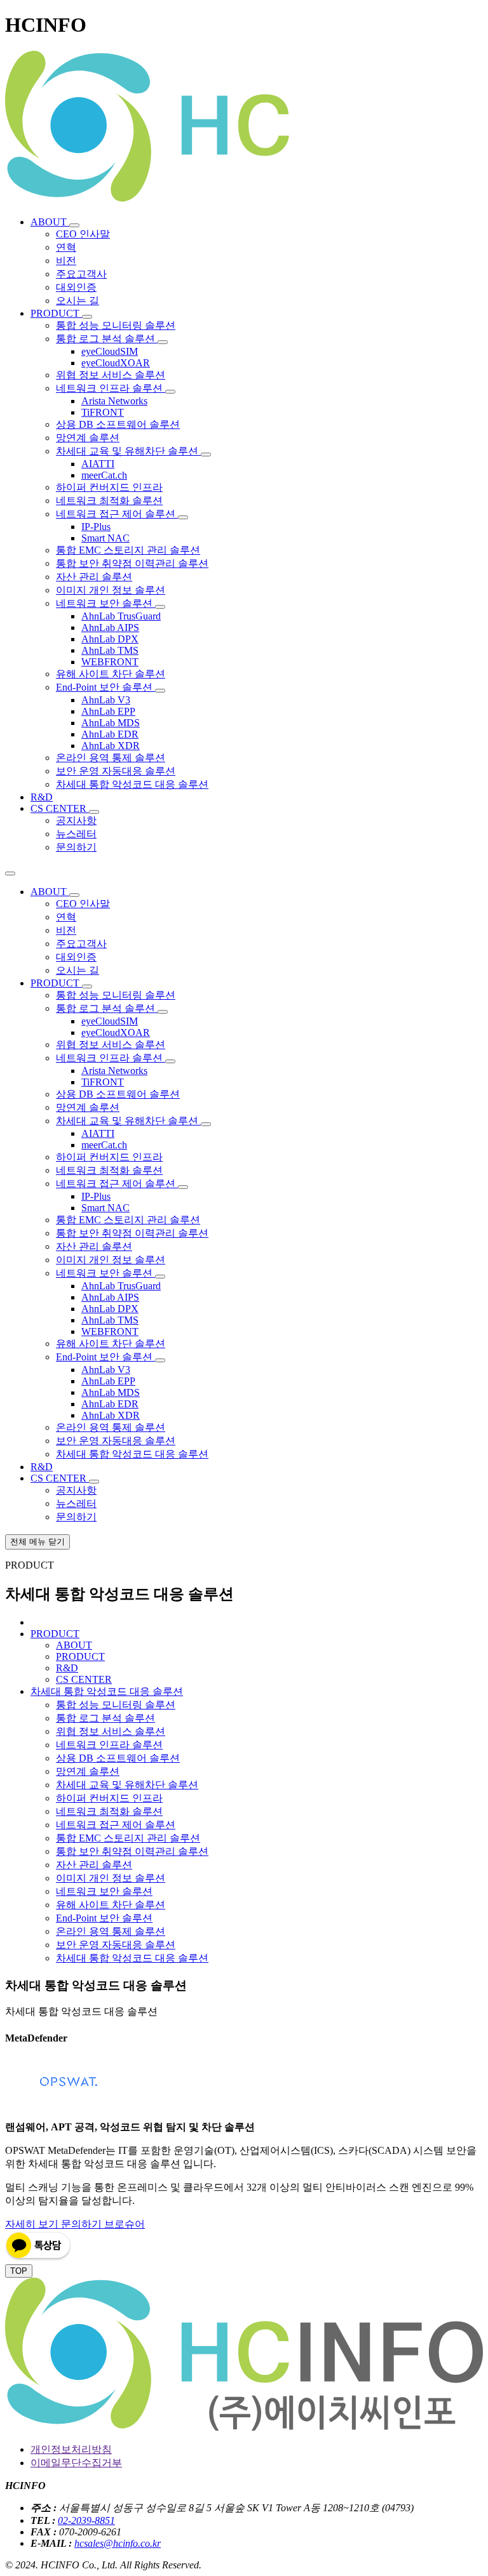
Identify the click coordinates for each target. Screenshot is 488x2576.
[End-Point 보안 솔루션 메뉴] (160, 691)
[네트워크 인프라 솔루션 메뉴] (170, 392)
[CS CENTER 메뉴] (94, 812)
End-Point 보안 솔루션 (104, 1918)
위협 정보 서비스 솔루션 (111, 1731)
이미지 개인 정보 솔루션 (111, 1878)
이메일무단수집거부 (76, 2463)
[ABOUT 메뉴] (74, 225)
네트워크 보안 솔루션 (104, 1891)
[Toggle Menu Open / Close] (10, 873)
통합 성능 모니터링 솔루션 (116, 1705)
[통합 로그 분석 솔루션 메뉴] (163, 342)
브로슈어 (125, 2224)
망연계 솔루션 (88, 1771)
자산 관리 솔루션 (94, 1865)
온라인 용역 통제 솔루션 (111, 1931)
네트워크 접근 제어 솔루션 (116, 1825)
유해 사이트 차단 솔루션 (111, 1905)
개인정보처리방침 (71, 2449)
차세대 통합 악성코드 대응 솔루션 (132, 1958)
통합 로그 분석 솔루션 (105, 1718)
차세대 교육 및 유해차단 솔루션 (127, 1785)
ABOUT (74, 1645)
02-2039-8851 (86, 2520)
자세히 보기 (33, 2224)
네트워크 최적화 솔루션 (109, 1811)
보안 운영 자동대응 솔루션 (116, 1945)
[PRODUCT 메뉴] (87, 317)
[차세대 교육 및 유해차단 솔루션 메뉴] (206, 455)
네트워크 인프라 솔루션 (109, 1745)
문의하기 (83, 2224)
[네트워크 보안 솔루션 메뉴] (160, 607)
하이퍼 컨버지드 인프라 (109, 1798)
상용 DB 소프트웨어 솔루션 (118, 1758)
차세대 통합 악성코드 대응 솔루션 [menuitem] (107, 1691)
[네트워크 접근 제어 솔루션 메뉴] (183, 517)
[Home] (244, 200)
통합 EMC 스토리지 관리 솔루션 (128, 1838)
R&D (67, 1668)
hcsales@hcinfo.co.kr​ (118, 2543)
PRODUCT (80, 1656)
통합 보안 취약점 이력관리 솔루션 (132, 1851)
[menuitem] (50, 222)
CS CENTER (84, 1679)
